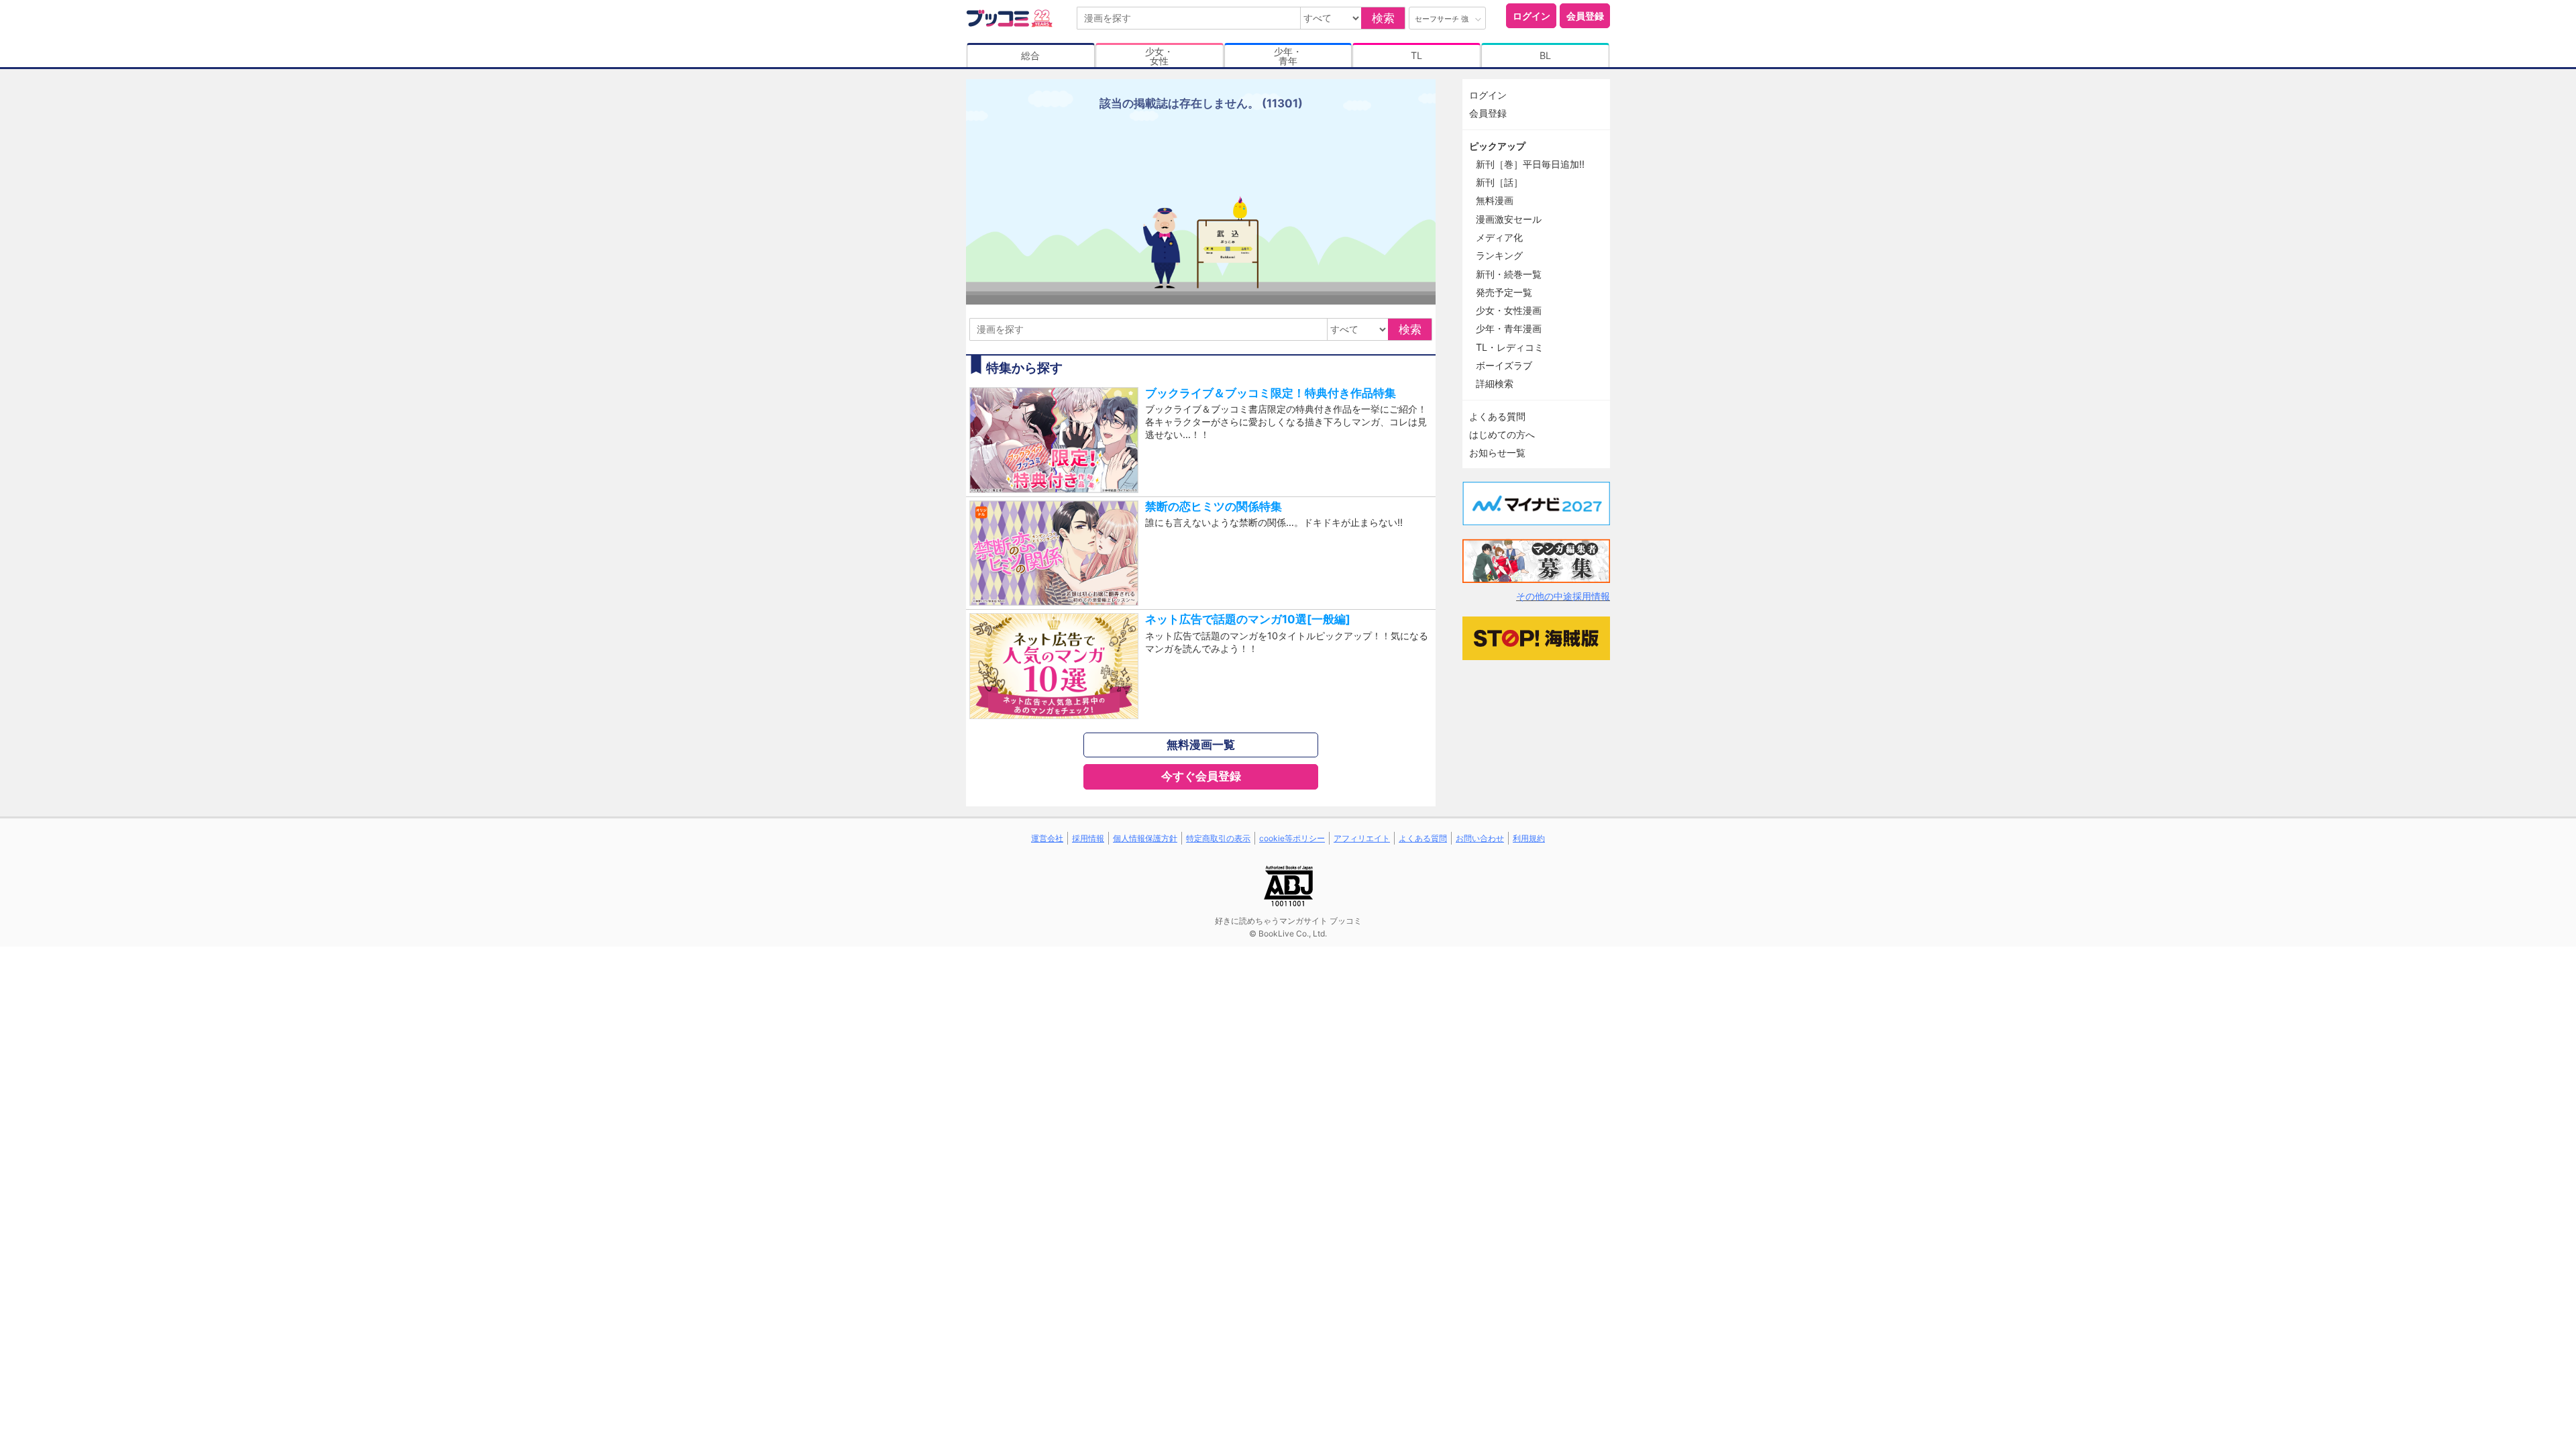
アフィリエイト (1362, 838)
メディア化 (1499, 237)
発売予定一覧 (1504, 292)
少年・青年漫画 (1509, 328)
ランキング (1499, 255)
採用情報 (1088, 838)
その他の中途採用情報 (1563, 596)
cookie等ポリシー (1292, 838)
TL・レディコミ (1510, 347)
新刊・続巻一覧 (1509, 274)
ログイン (1532, 16)
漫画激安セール (1509, 219)
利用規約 (1529, 838)
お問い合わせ (1480, 838)
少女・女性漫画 (1509, 310)
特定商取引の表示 (1218, 838)
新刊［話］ (1499, 182)
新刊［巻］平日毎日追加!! (1530, 164)
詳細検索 (1495, 383)
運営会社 (1047, 838)
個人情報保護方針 (1145, 838)
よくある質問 (1497, 416)
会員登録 (1585, 16)
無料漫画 (1495, 200)
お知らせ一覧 (1497, 452)
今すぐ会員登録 (1201, 776)
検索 (1383, 18)
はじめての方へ (1502, 434)
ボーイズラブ (1504, 365)
